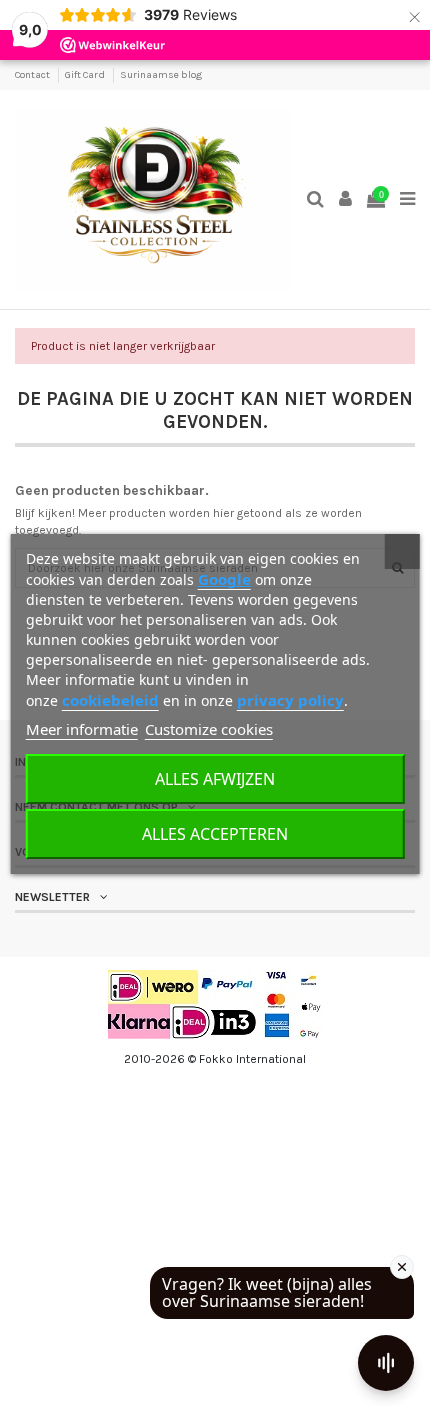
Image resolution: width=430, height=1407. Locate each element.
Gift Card (86, 75)
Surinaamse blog (161, 75)
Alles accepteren (215, 834)
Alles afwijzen (215, 779)
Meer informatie (82, 729)
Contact (33, 75)
